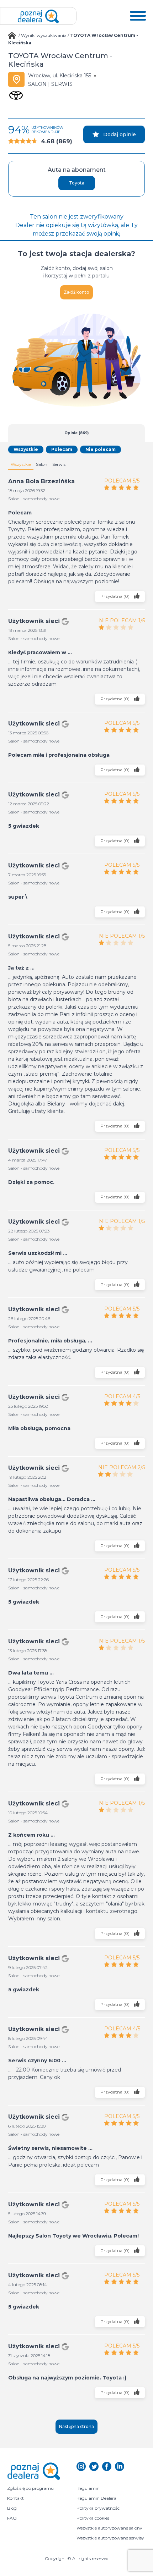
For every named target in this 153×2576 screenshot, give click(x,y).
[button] (138, 16)
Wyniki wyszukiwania (44, 35)
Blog (12, 2508)
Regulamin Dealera (96, 2498)
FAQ (12, 2518)
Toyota (77, 183)
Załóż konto (76, 292)
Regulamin (88, 2488)
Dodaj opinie (120, 134)
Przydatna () (115, 596)
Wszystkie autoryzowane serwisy (110, 2538)
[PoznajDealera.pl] (38, 16)
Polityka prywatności (99, 2508)
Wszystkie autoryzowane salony (109, 2528)
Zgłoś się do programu (30, 2488)
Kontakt (15, 2498)
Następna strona (76, 2426)
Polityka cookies (93, 2518)
